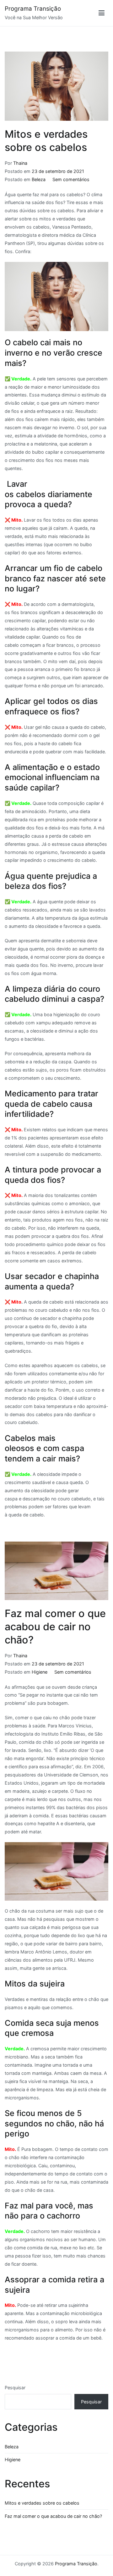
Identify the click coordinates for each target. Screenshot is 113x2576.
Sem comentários (71, 179)
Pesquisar (15, 2388)
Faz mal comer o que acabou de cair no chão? (55, 1627)
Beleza (39, 179)
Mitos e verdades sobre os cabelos (42, 2503)
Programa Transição (33, 9)
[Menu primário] (102, 13)
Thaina (20, 163)
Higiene (40, 1672)
